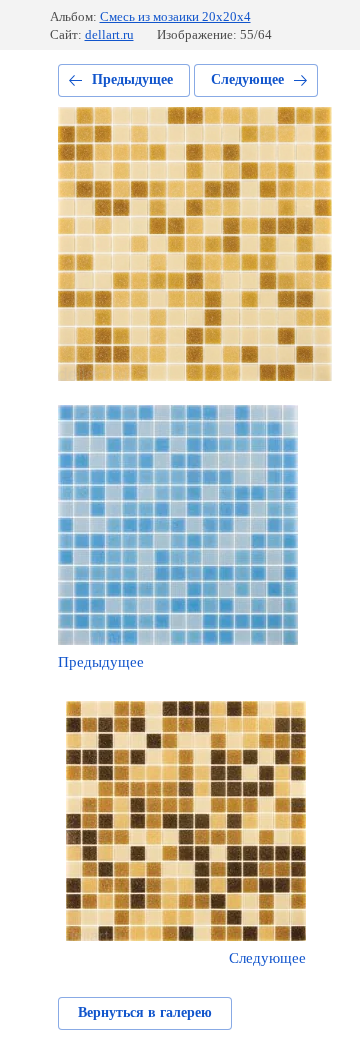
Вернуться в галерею (145, 1012)
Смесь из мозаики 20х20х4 (175, 16)
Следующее (247, 79)
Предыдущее (132, 79)
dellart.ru (109, 34)
